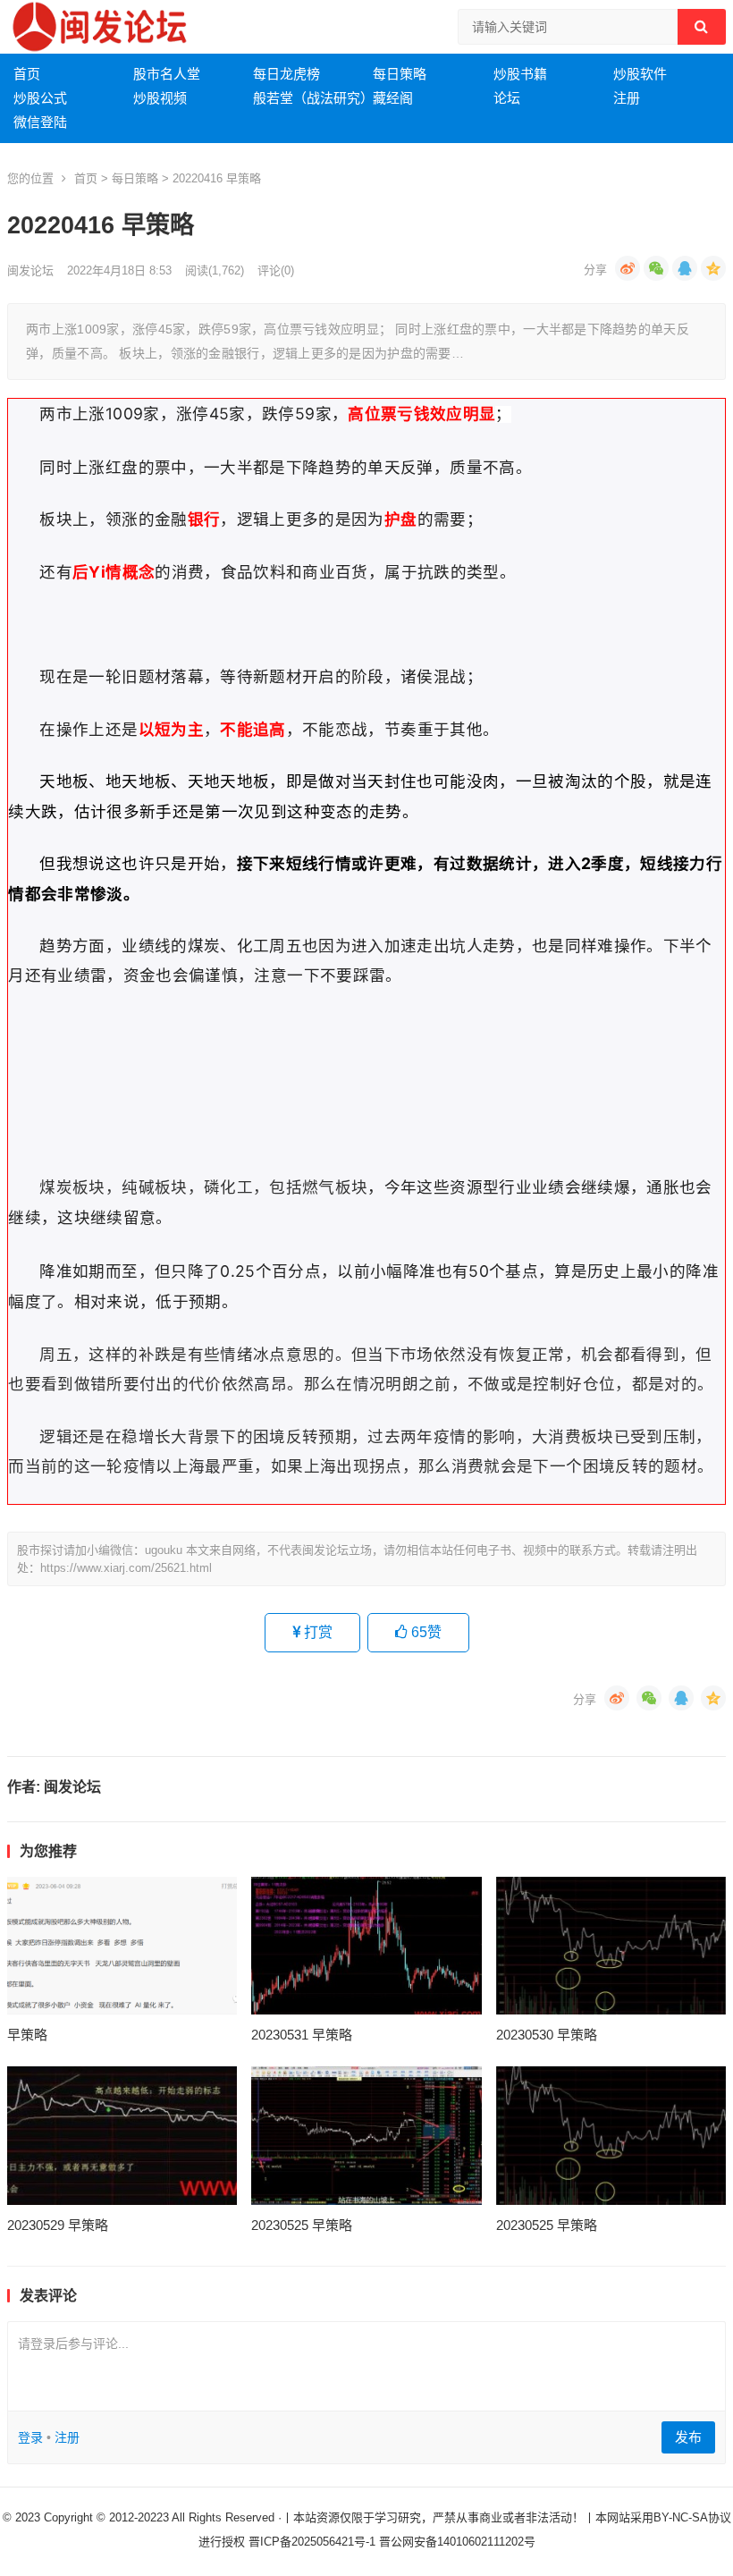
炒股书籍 (520, 74)
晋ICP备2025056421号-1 (314, 2542)
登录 (30, 2437)
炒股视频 (160, 98)
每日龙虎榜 (286, 74)
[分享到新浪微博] (628, 268)
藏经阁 (393, 98)
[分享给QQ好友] (685, 268)
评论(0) (276, 270)
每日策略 (400, 74)
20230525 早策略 (302, 2225)
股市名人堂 (167, 74)
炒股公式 (40, 98)
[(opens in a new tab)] (122, 1946)
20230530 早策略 (547, 2035)
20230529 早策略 (58, 2225)
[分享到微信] (656, 268)
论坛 (507, 98)
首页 (27, 74)
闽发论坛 (30, 270)
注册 (627, 98)
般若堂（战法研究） (313, 98)
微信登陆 (40, 122)
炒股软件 (640, 74)
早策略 (27, 2035)
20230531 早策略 (302, 2035)
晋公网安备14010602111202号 (457, 2542)
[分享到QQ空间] (713, 268)
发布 (688, 2437)
